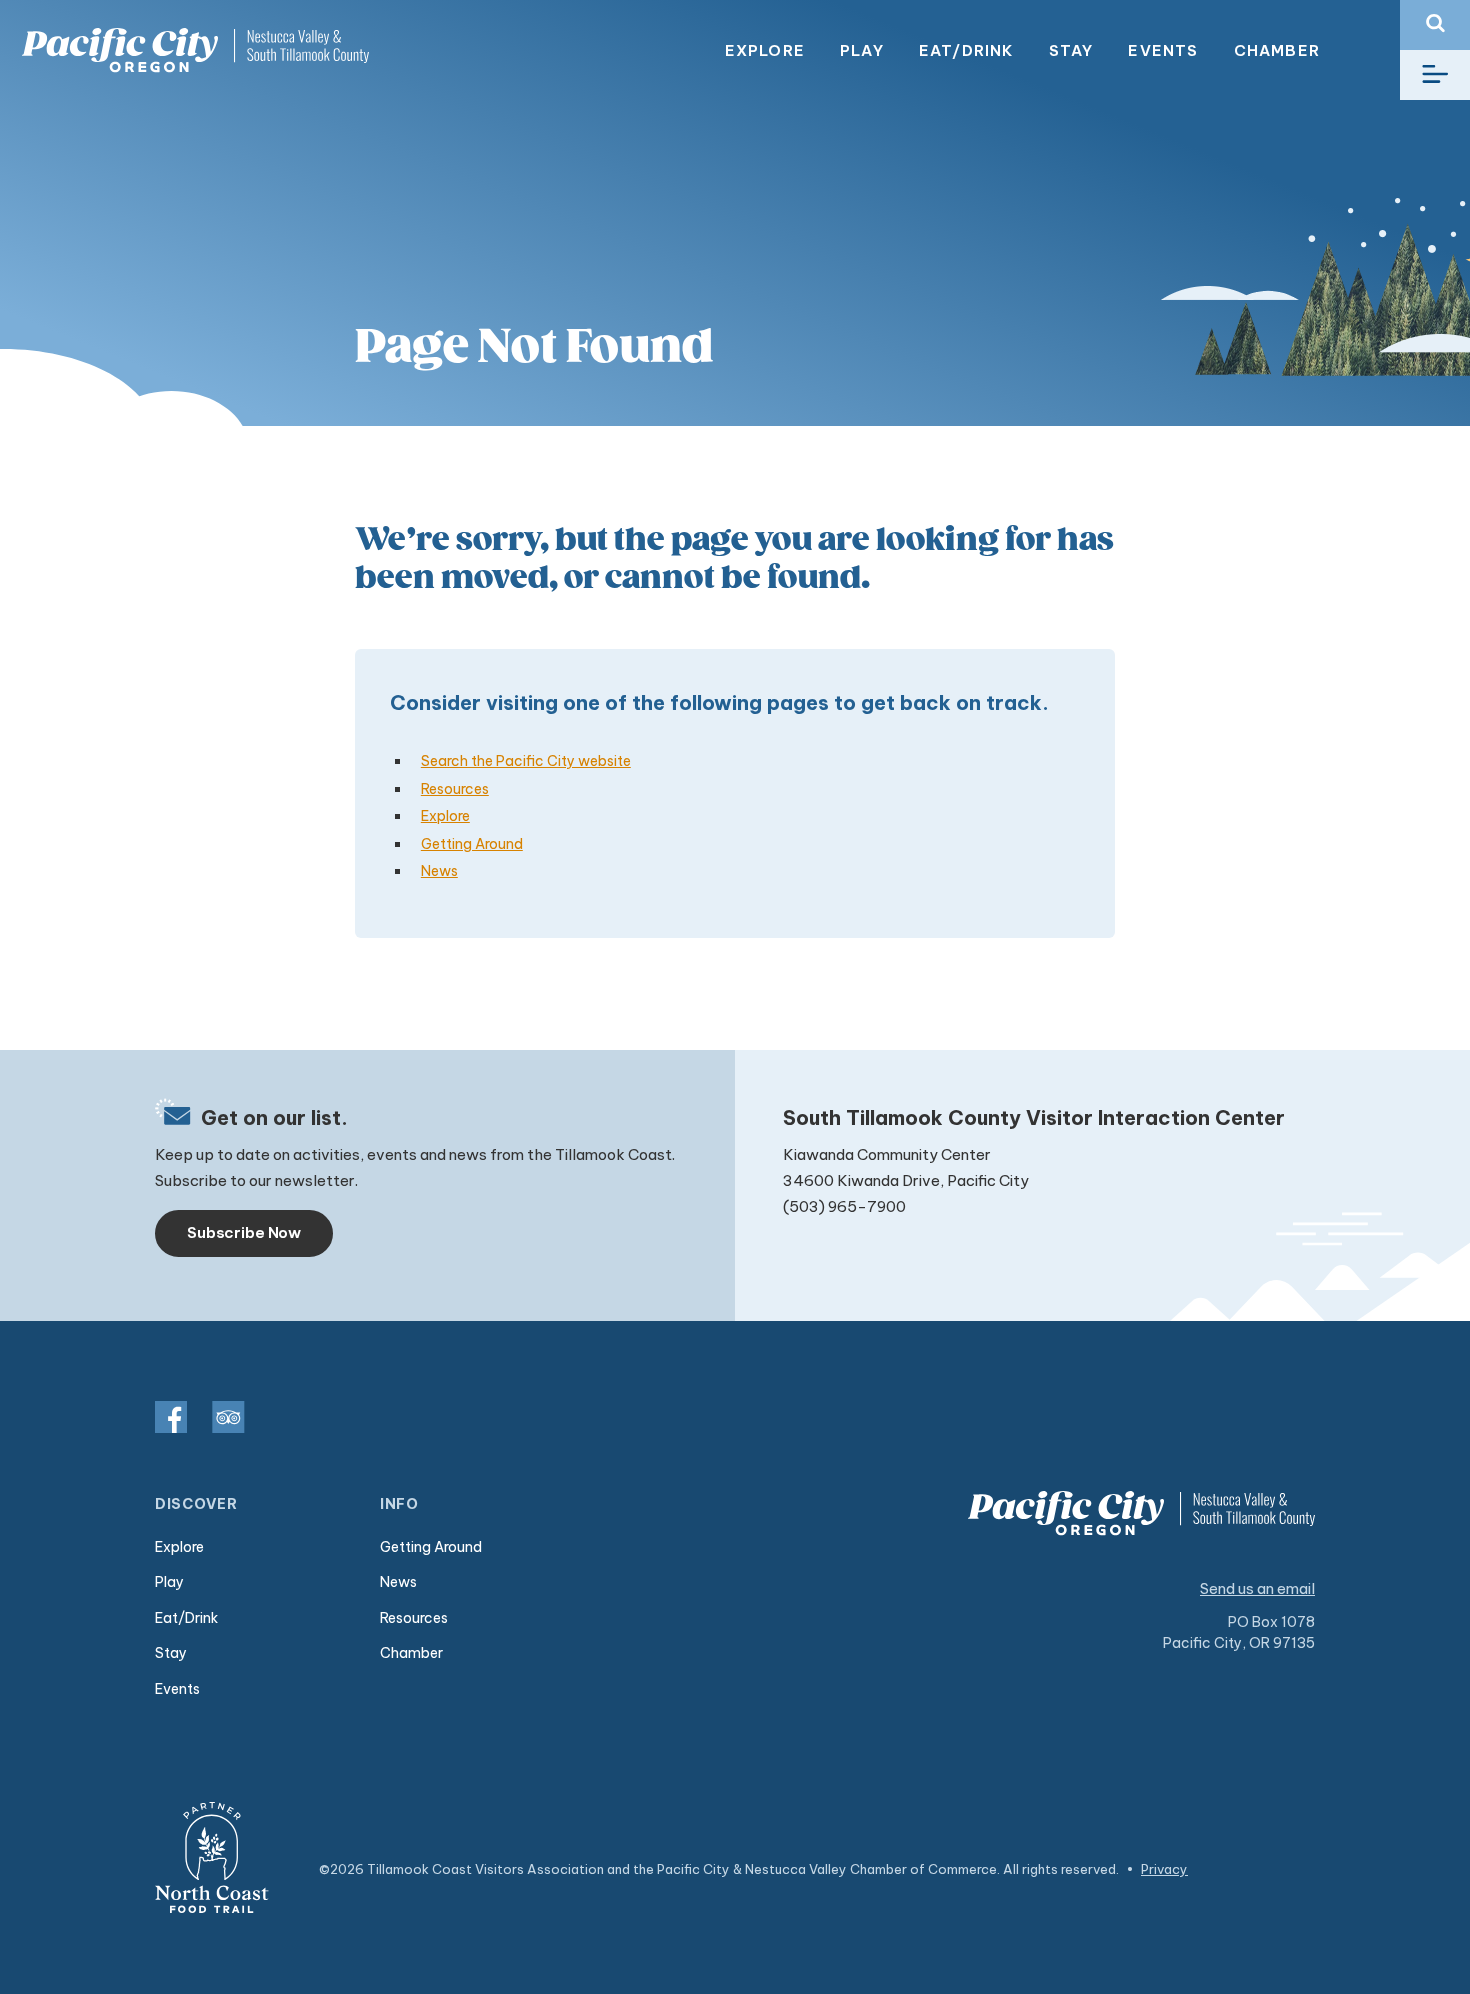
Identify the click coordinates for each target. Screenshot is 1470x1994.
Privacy (1164, 1869)
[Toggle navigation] (1435, 75)
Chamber (1277, 50)
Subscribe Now (244, 1232)
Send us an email (1257, 1588)
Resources (455, 789)
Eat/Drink (966, 50)
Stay (1071, 50)
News (439, 871)
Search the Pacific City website (526, 761)
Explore (765, 50)
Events (1163, 50)
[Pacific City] (195, 50)
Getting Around (472, 844)
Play (862, 50)
